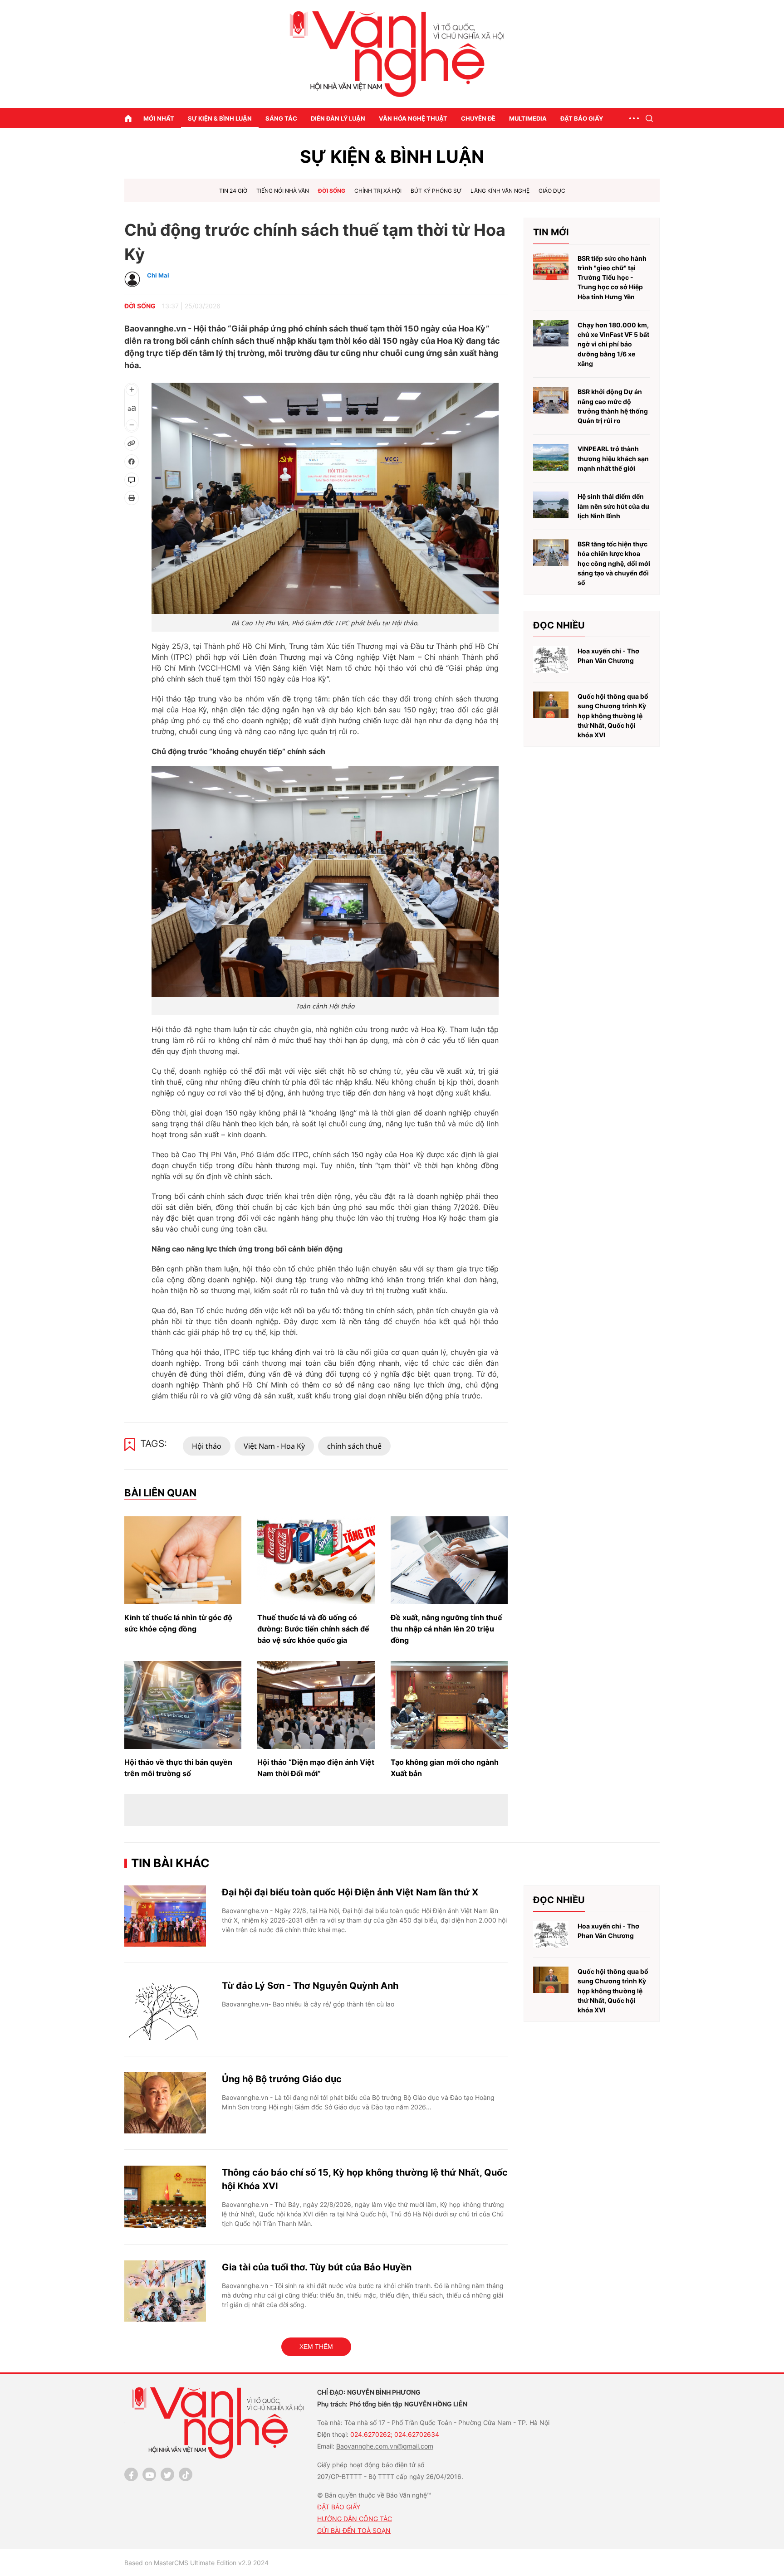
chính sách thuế (354, 1446)
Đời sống (332, 191)
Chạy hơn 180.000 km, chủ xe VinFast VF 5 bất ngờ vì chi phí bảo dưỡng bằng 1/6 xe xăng (613, 344)
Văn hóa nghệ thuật (413, 118)
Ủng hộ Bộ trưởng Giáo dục (282, 2079)
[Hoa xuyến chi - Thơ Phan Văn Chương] (551, 660)
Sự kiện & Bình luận (220, 118)
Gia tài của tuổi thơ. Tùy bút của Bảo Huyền (317, 2267)
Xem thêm (316, 2347)
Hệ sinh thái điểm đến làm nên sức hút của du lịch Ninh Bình (613, 506)
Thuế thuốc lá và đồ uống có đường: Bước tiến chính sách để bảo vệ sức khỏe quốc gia (313, 1629)
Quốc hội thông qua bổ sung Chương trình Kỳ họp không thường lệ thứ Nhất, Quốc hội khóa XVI (613, 716)
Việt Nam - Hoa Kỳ (274, 1446)
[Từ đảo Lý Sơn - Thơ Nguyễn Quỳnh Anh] (165, 2009)
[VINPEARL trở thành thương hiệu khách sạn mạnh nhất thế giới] (551, 457)
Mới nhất (159, 118)
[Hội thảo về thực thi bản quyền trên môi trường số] (183, 1705)
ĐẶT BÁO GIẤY (339, 2507)
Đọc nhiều (559, 625)
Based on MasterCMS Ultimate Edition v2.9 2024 (196, 2563)
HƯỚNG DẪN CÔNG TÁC (355, 2519)
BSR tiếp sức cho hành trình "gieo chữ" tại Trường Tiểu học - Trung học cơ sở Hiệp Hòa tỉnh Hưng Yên (612, 278)
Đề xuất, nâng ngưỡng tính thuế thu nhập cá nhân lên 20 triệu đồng (446, 1629)
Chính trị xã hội (378, 191)
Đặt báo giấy (582, 118)
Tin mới (551, 232)
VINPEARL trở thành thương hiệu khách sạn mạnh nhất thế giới (613, 458)
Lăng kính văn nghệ (500, 191)
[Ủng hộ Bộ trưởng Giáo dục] (165, 2103)
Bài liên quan (160, 1493)
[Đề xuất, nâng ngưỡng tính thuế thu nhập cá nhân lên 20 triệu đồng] (449, 1560)
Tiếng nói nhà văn (283, 191)
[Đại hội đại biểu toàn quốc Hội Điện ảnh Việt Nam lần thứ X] (165, 1916)
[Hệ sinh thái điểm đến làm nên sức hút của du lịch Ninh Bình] (551, 505)
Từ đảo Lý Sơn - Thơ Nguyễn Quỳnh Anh (310, 1986)
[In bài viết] (132, 498)
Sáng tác (281, 118)
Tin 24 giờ (233, 191)
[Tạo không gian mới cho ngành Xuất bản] (449, 1705)
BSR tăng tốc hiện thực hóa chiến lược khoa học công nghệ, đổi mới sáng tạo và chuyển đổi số (614, 563)
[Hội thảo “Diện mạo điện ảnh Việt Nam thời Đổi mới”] (316, 1705)
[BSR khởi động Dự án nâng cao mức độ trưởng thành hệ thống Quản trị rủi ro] (551, 400)
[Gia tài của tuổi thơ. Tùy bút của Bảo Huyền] (165, 2291)
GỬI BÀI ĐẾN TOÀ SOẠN (354, 2530)
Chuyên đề (478, 118)
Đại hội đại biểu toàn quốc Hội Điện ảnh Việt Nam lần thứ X (350, 1892)
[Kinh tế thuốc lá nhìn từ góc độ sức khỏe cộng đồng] (183, 1560)
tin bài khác (170, 1863)
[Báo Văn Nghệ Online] (392, 54)
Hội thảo (207, 1446)
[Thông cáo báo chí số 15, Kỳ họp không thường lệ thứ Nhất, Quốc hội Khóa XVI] (165, 2197)
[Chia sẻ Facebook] (132, 462)
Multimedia (528, 118)
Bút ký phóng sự (436, 191)
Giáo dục (552, 191)
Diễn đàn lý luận (338, 118)
